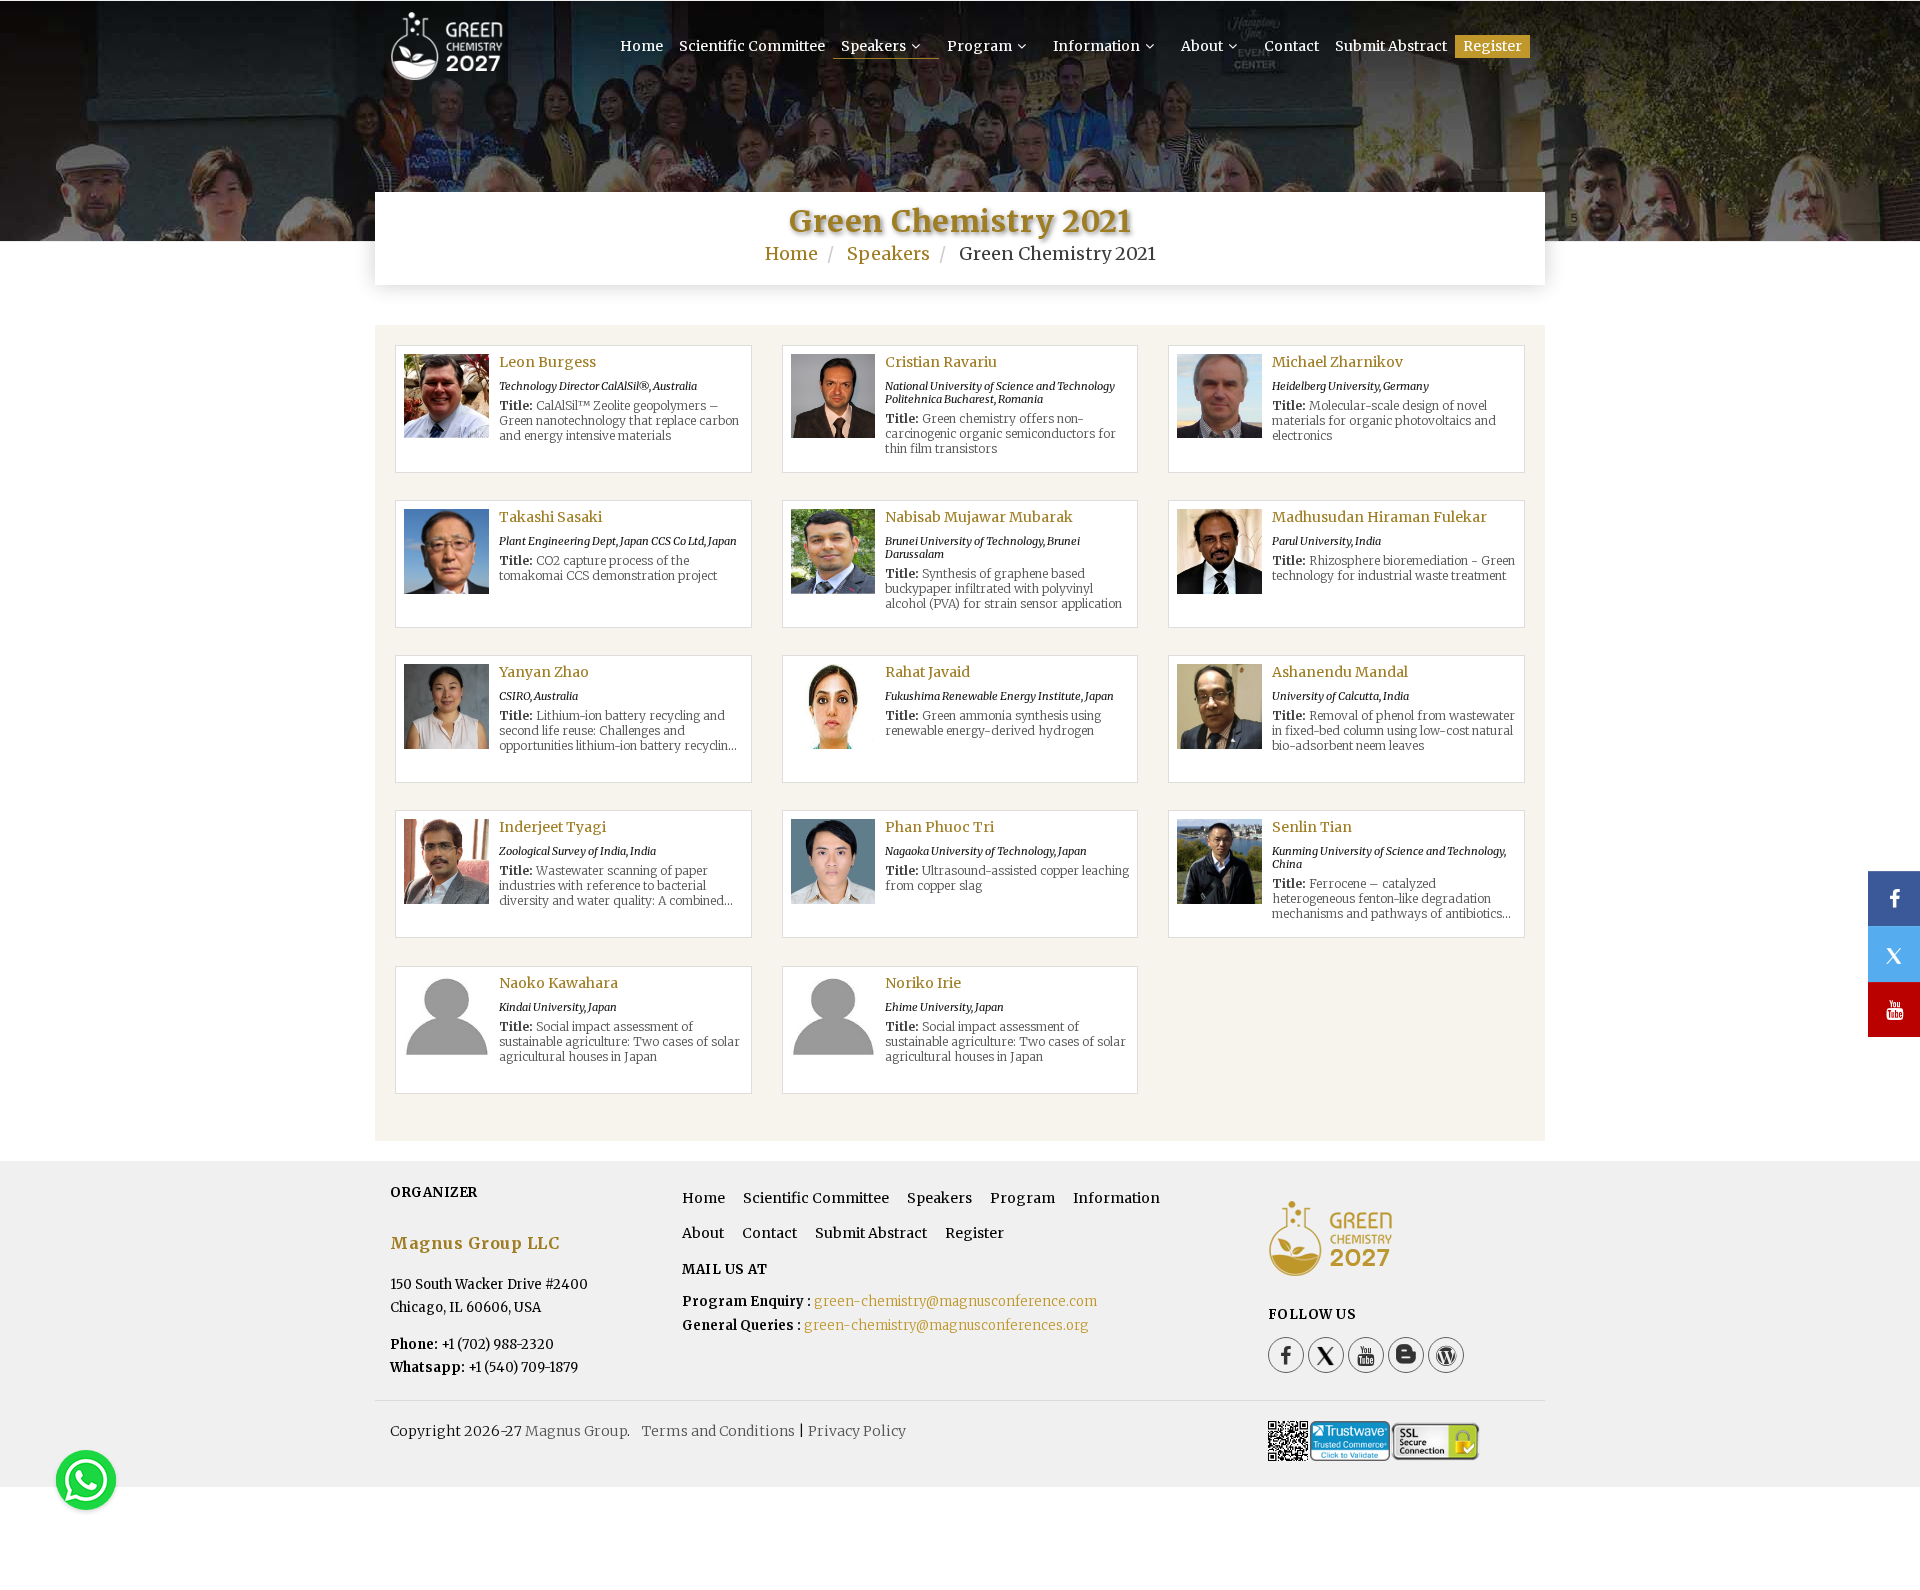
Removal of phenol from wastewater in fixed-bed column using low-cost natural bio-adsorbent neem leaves (1393, 730)
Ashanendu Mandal (1340, 672)
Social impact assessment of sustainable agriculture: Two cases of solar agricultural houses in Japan (619, 1041)
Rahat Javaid (927, 672)
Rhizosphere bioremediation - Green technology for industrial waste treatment (1393, 568)
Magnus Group (576, 1431)
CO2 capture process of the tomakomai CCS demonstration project (608, 568)
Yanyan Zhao (544, 672)
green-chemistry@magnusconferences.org (946, 1325)
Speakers (875, 46)
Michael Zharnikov (1337, 362)
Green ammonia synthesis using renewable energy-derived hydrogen (993, 723)
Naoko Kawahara (558, 983)
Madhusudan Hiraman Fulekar (1379, 517)
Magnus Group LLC (474, 1243)
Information (1098, 46)
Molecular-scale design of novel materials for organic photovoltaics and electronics (1384, 420)
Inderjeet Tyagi (552, 827)
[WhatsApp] (86, 1479)
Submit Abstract (1391, 46)
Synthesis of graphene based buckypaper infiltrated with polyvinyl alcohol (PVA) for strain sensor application (1003, 588)
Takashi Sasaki (550, 517)
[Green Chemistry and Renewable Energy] (447, 71)
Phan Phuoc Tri (939, 827)
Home (641, 46)
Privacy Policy (857, 1431)
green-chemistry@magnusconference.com (955, 1301)
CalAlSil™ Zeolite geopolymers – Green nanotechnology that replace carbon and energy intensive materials (619, 420)
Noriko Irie (923, 983)
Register (1492, 46)
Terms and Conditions (718, 1431)
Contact (1291, 46)
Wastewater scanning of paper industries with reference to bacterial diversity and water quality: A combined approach (611, 893)
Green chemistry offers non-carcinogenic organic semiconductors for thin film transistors (1000, 433)
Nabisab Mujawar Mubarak (979, 517)
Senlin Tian (1312, 827)
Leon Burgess (547, 362)
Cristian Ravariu (941, 362)
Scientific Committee (752, 46)
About (1203, 46)
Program (981, 46)
